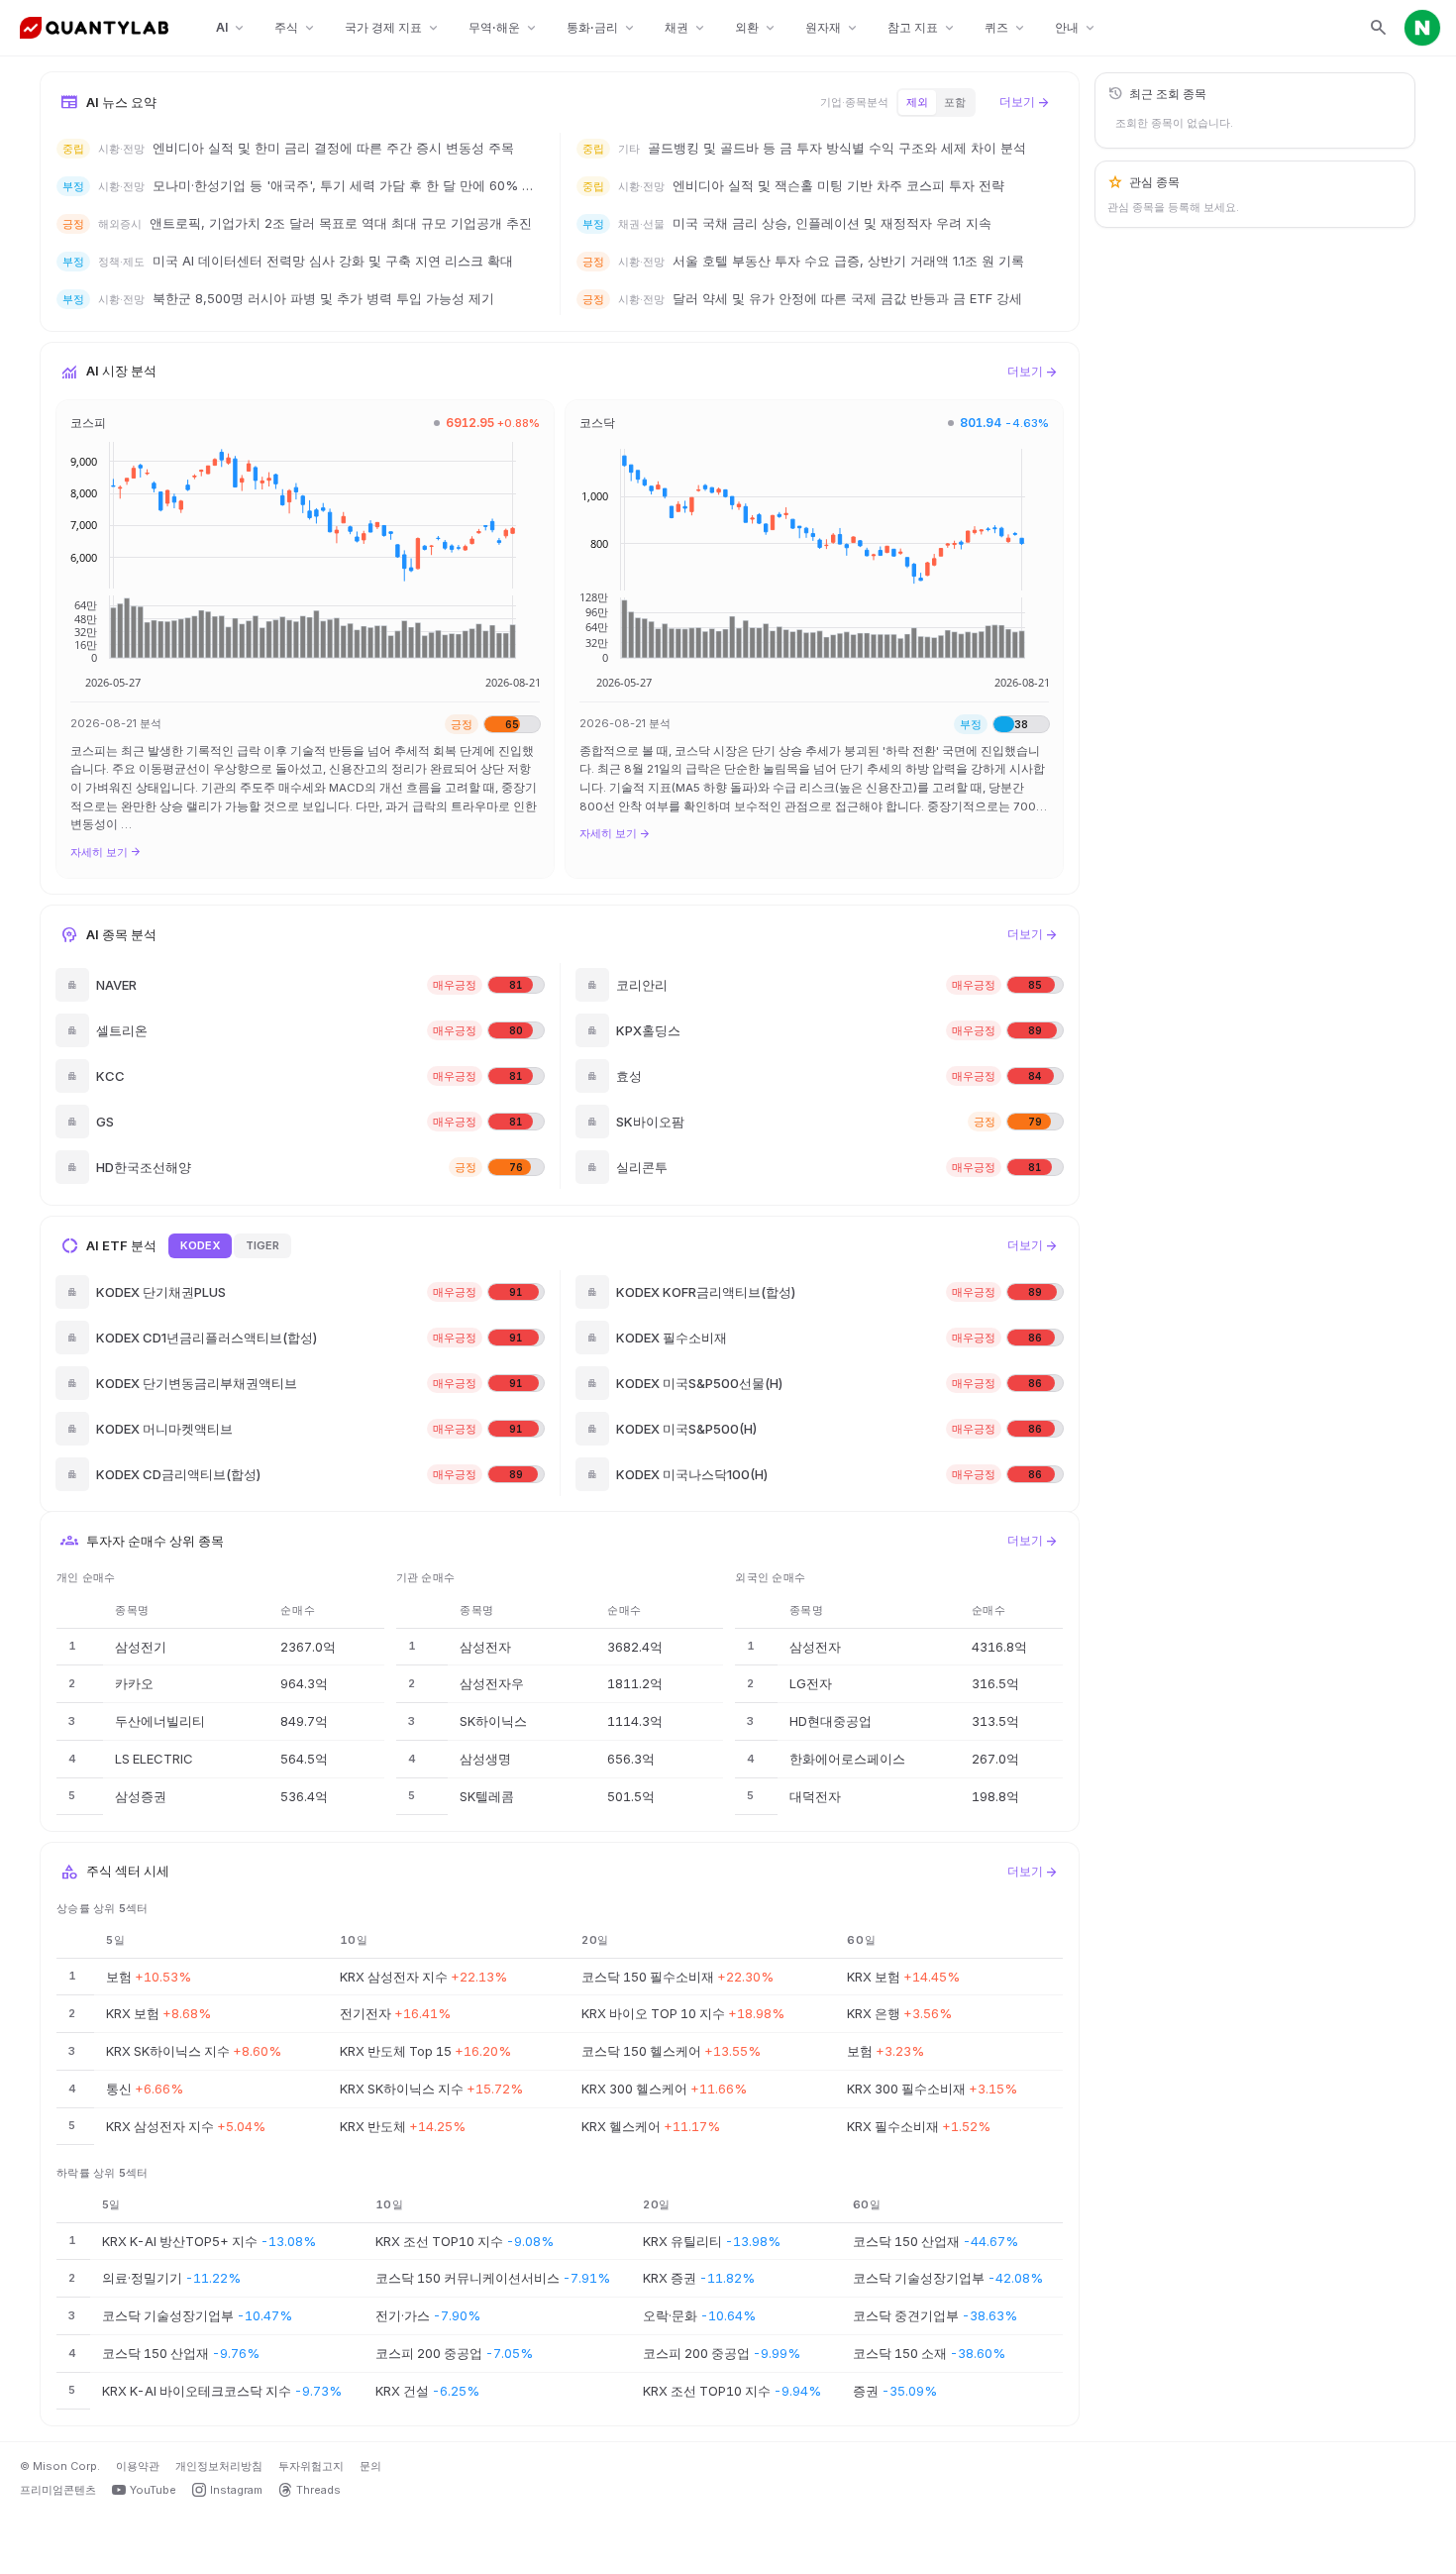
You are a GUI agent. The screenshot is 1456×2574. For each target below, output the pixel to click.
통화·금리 (602, 28)
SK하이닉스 (493, 1721)
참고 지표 (922, 28)
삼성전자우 (492, 1683)
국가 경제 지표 (393, 28)
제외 (917, 102)
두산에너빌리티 (160, 1721)
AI (231, 28)
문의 (370, 2466)
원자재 (832, 28)
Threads (318, 2490)
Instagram (236, 2490)
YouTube (153, 2490)
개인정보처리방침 (219, 2466)
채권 (686, 28)
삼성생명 (485, 1759)
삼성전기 (141, 1647)
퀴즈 (1006, 28)
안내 (1076, 28)
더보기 (1025, 102)
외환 (756, 28)
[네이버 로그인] (1422, 28)
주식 (296, 28)
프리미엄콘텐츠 (58, 2490)
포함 (955, 102)
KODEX (200, 1245)
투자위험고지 (311, 2466)
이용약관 (138, 2466)
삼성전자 (485, 1647)
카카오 (134, 1683)
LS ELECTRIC (154, 1759)
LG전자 (811, 1683)
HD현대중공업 (831, 1721)
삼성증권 (141, 1796)
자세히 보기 (106, 852)
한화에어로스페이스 (847, 1759)
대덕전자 (815, 1796)
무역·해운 (504, 28)
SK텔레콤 (487, 1796)
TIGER (262, 1245)
